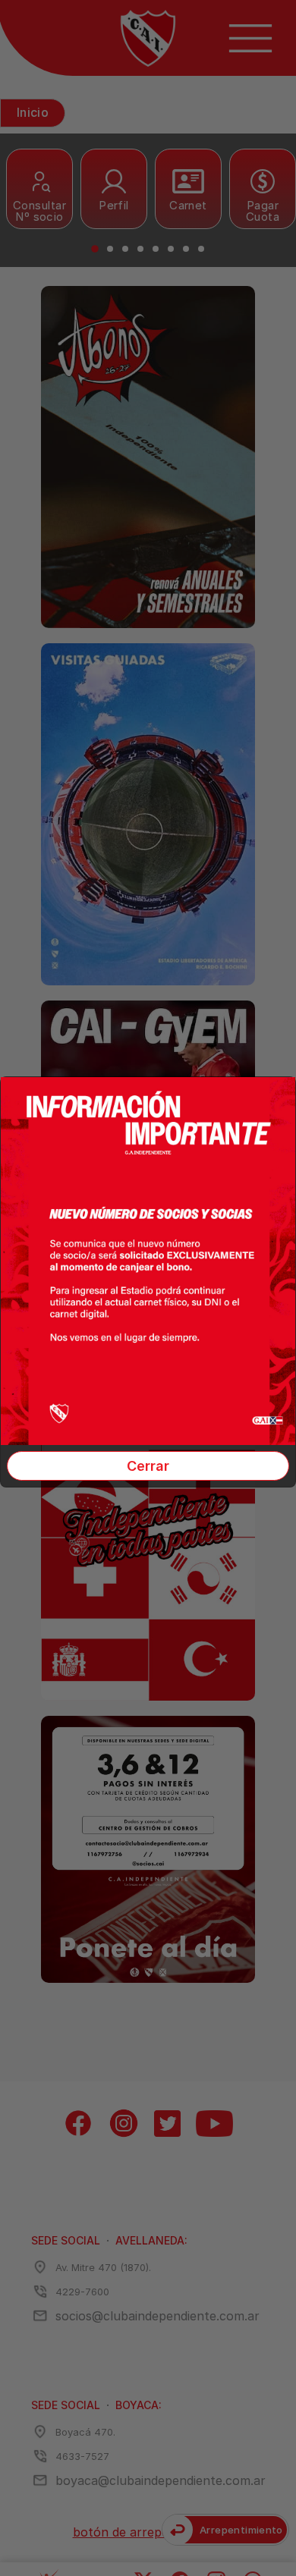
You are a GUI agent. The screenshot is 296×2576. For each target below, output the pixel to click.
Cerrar (148, 1466)
